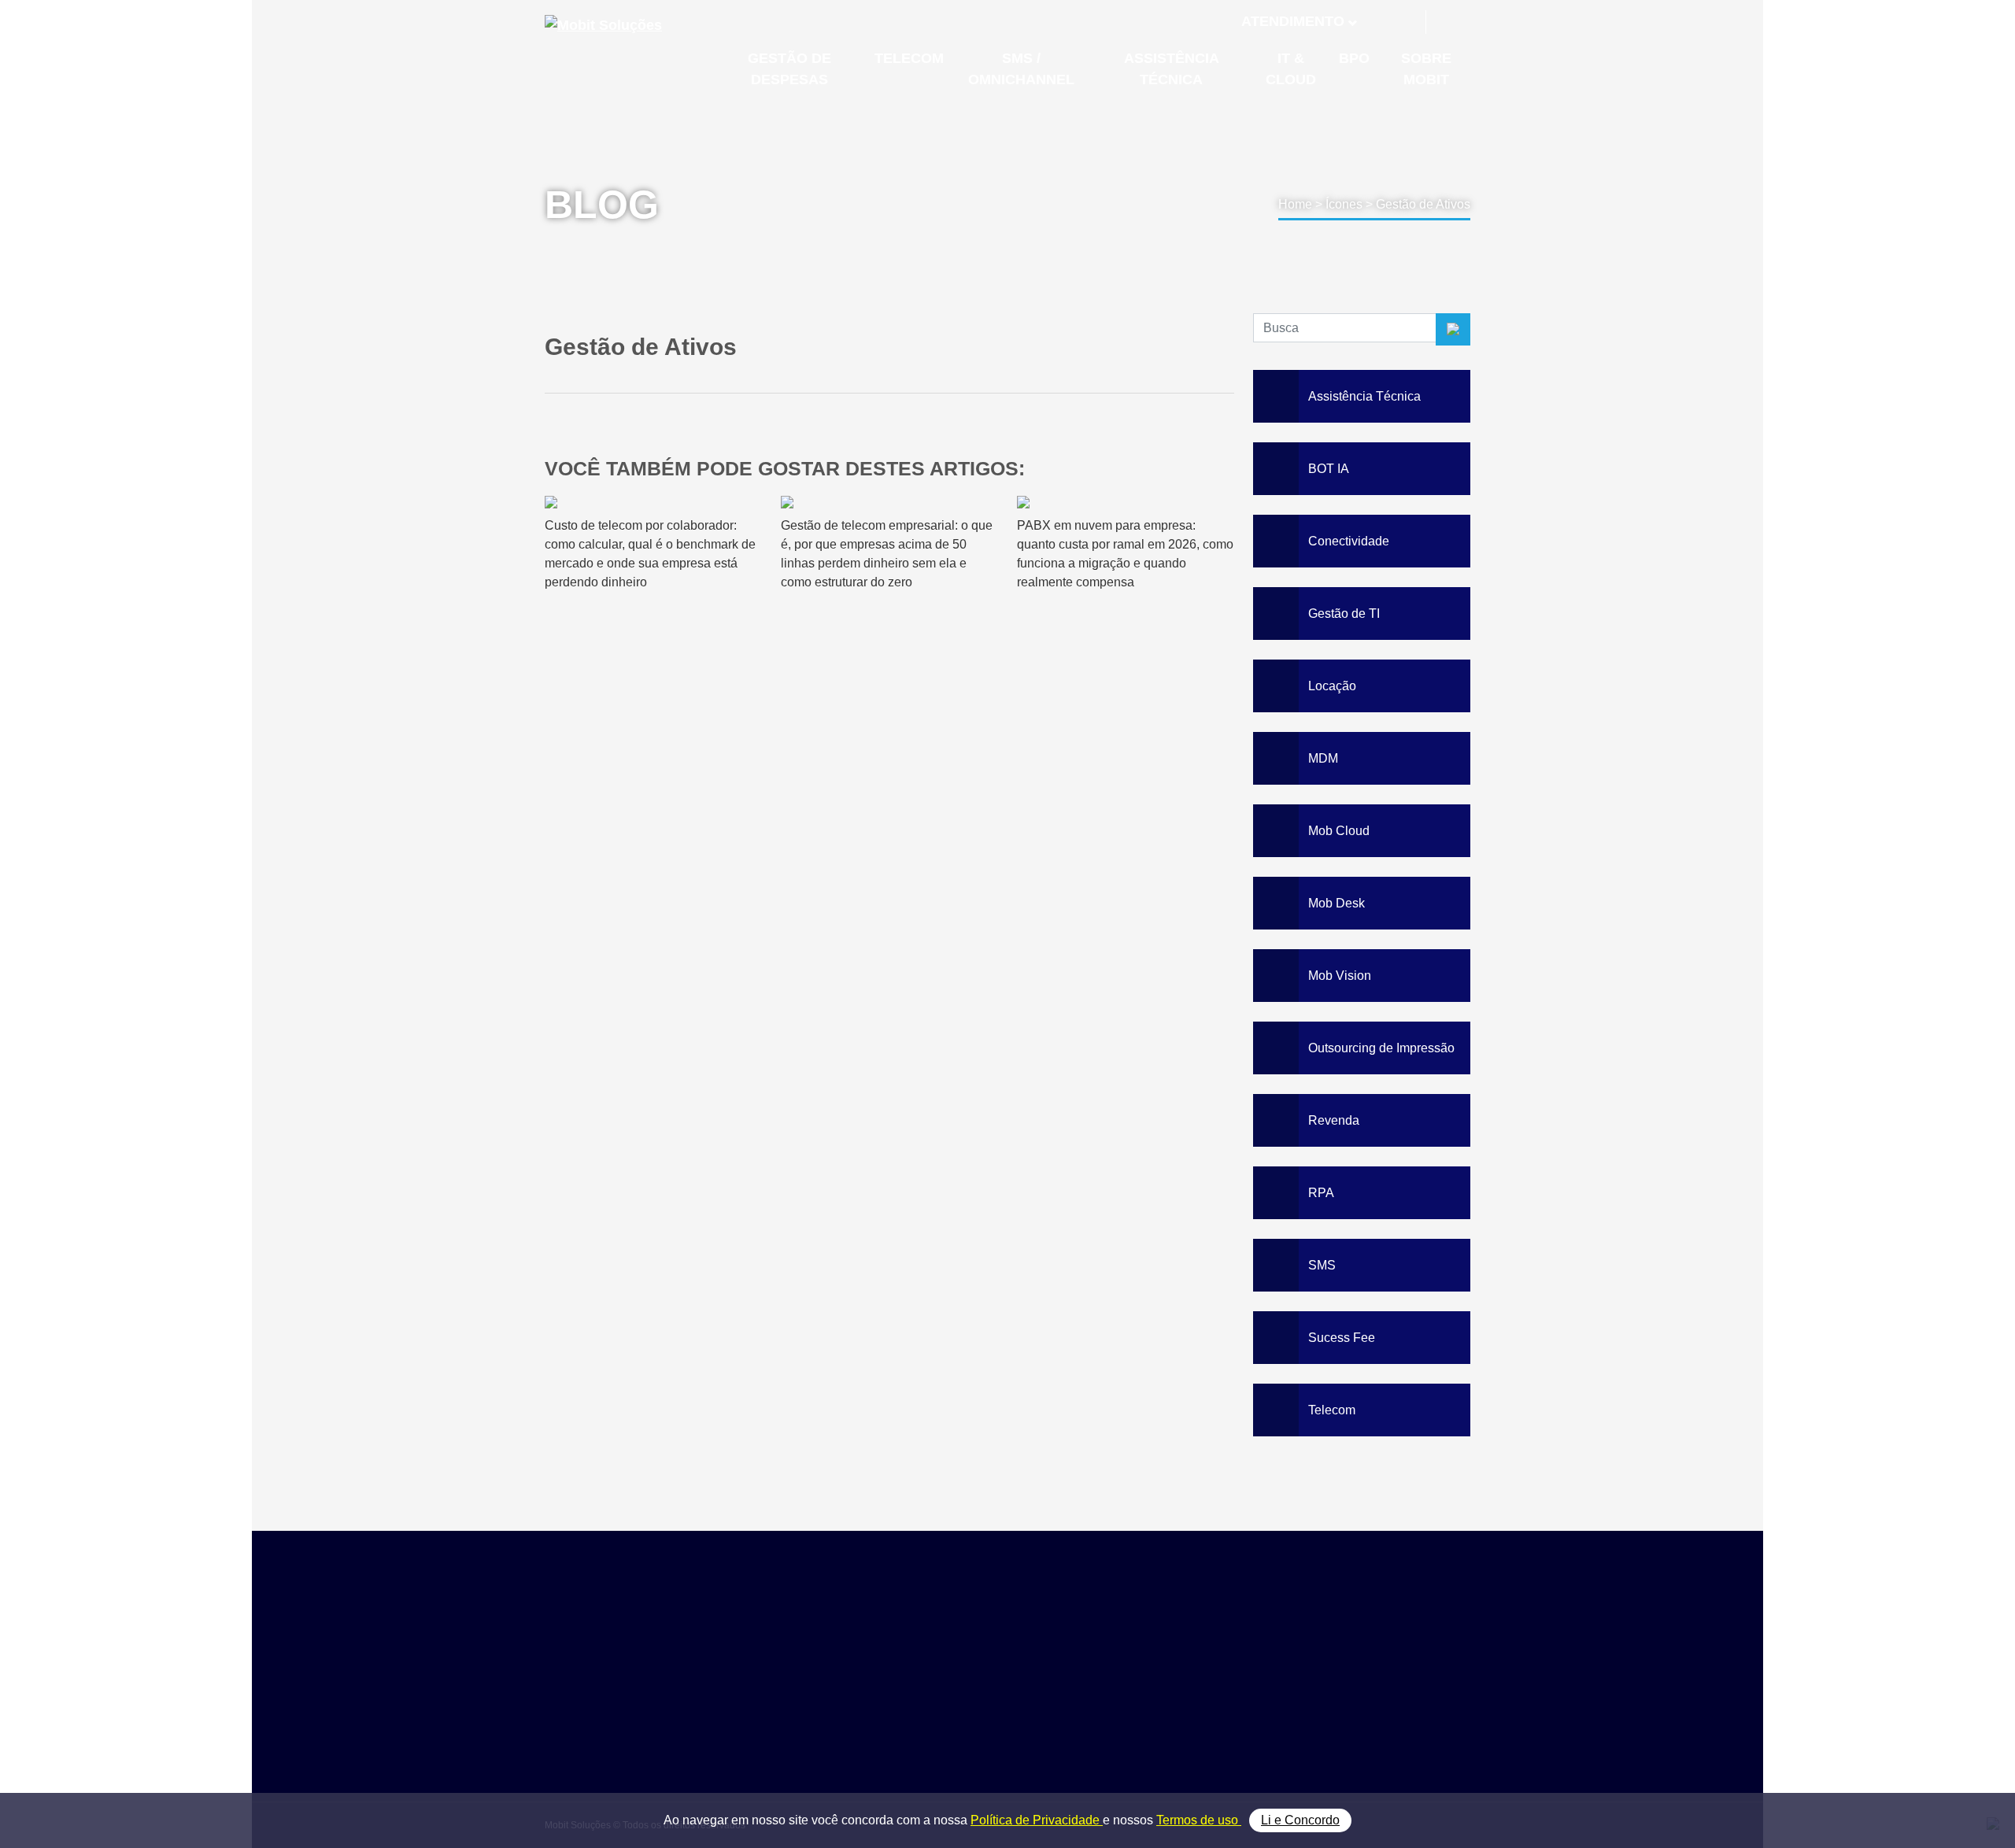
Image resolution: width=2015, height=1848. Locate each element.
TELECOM (909, 58)
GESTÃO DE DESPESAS (789, 69)
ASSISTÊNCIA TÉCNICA (1172, 69)
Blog (1343, 1683)
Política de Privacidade (1037, 1820)
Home (1295, 204)
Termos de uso (1199, 1820)
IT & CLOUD (1291, 69)
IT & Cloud (1202, 1719)
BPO (1354, 58)
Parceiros (1357, 1666)
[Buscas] (1450, 22)
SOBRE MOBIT (1426, 69)
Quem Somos (1368, 1648)
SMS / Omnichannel (1226, 1683)
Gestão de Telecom (1224, 1666)
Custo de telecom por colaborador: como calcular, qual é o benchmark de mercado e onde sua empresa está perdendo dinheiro (650, 554)
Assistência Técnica (1226, 1701)
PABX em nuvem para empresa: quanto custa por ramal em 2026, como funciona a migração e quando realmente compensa (1125, 554)
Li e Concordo (1300, 1820)
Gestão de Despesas (1229, 1648)
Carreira (1353, 1701)
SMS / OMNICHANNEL (1021, 69)
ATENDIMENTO (1293, 21)
